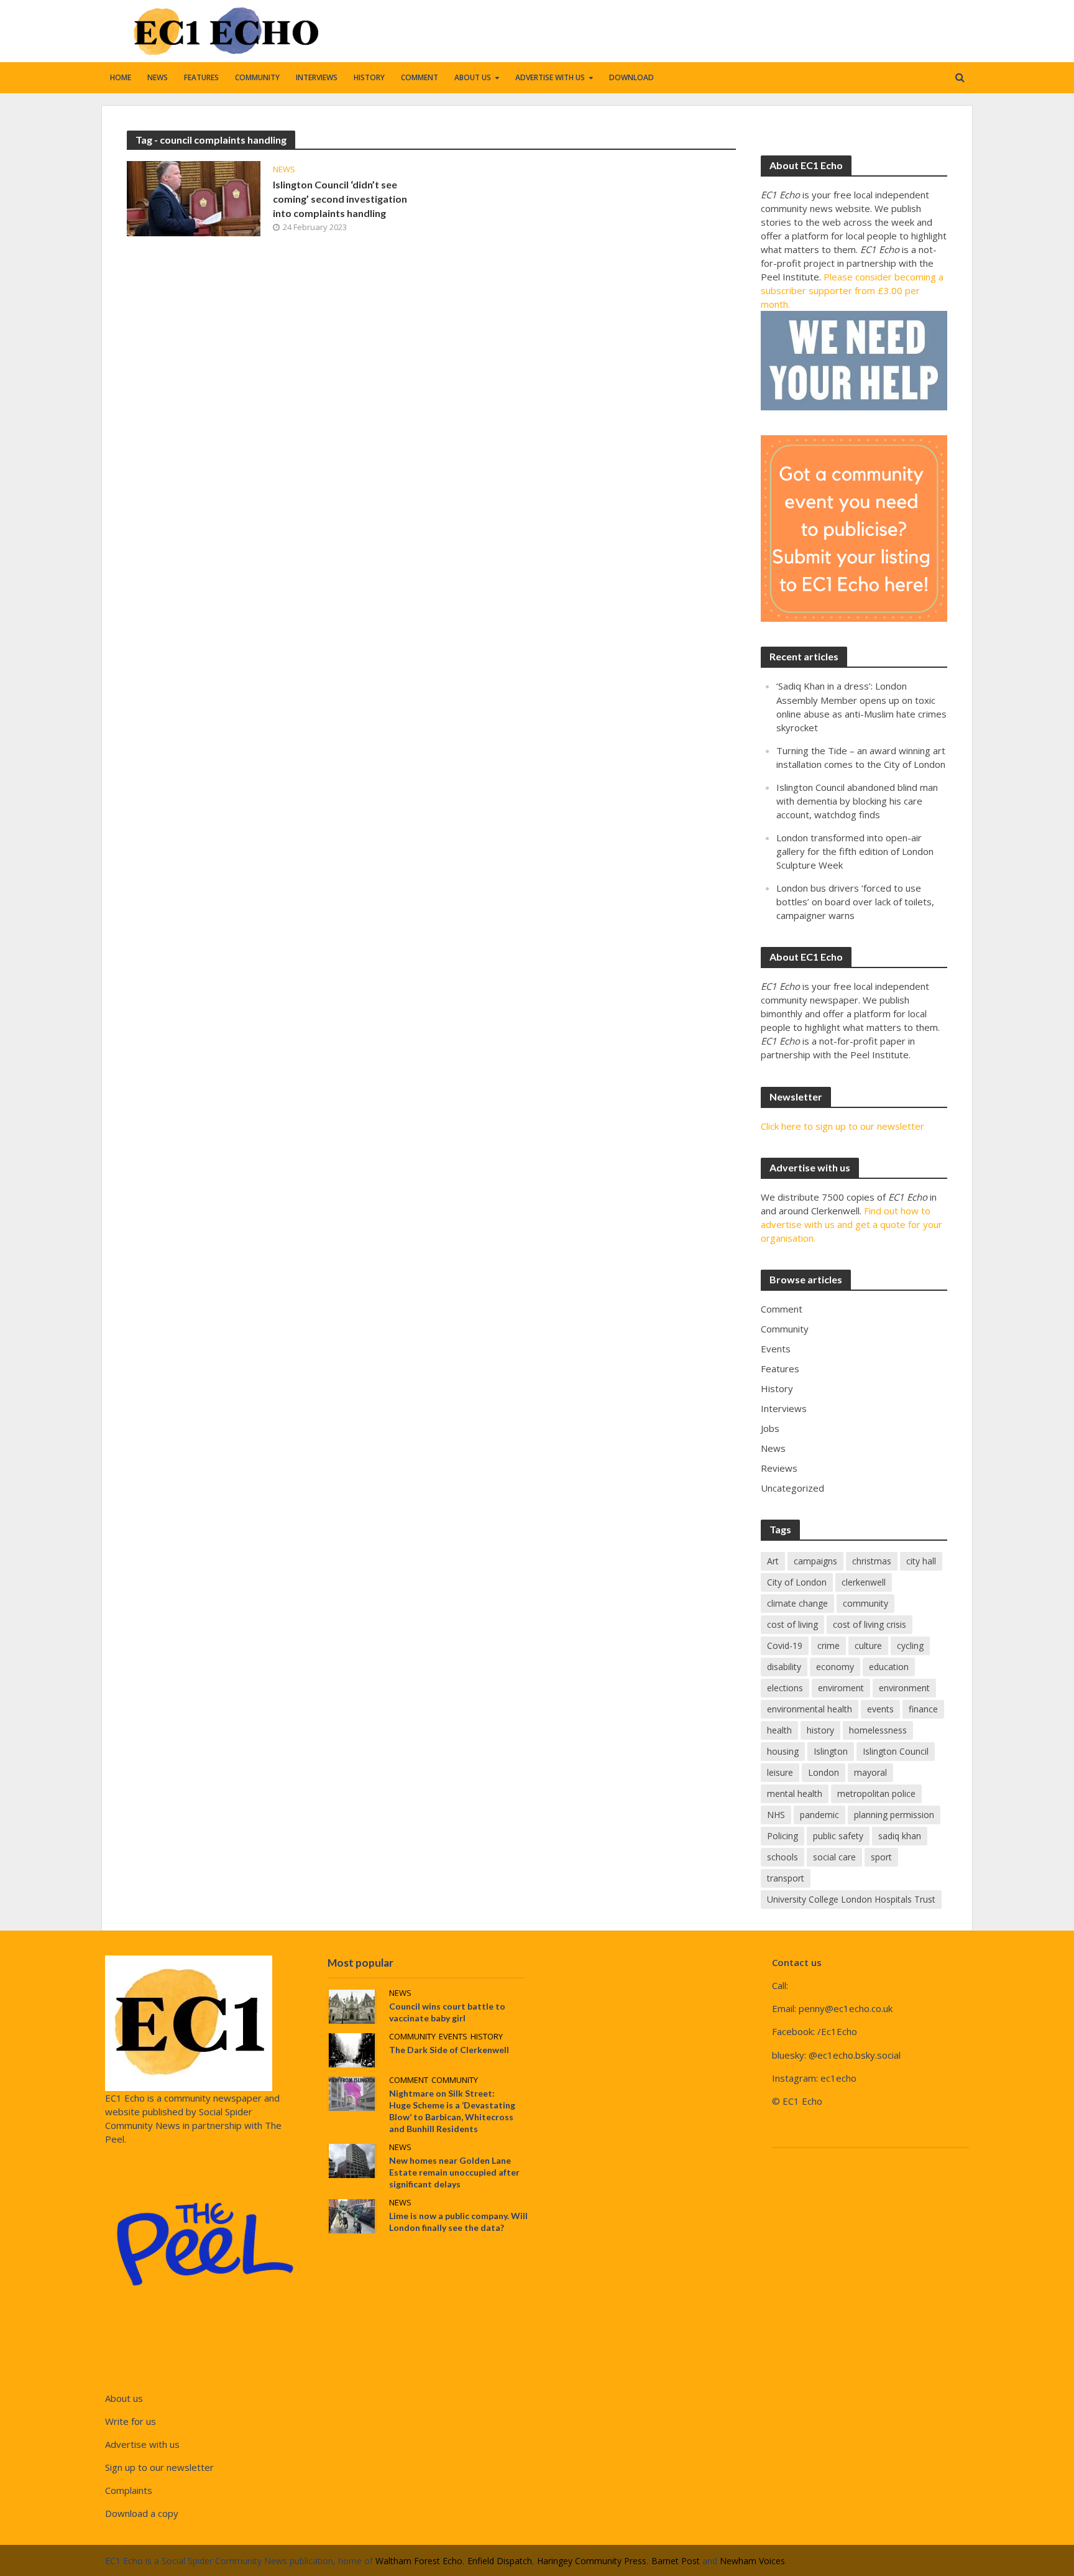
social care (834, 1857)
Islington (831, 1751)
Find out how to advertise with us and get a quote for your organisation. (851, 1224)
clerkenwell (864, 1582)
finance (923, 1709)
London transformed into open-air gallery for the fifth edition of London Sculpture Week (855, 851)
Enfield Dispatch (500, 2561)
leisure (780, 1772)
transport (786, 1878)
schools (783, 1857)
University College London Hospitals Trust (851, 1899)
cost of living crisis (870, 1624)
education (889, 1667)
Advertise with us (550, 77)
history (820, 1730)
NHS (776, 1815)
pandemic (819, 1815)
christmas (872, 1561)
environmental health (810, 1709)
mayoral (870, 1772)
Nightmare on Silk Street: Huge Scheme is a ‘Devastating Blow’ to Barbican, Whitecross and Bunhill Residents (452, 2111)
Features (201, 77)
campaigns (815, 1561)
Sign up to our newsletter (159, 2467)
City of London (797, 1582)
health (779, 1730)
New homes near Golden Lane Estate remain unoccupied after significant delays (454, 2172)
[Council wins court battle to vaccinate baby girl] (352, 2005)
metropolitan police (876, 1794)
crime (828, 1646)
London (824, 1772)
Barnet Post (676, 2561)
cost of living (792, 1624)
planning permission (894, 1815)
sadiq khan (900, 1836)
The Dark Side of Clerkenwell (449, 2050)
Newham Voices (752, 2561)
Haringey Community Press (592, 2561)
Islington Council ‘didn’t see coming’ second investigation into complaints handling (340, 199)
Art (773, 1561)
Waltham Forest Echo (419, 2561)
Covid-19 (785, 1646)
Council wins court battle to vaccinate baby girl (447, 2012)
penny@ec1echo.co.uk (846, 2008)
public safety (838, 1836)
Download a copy (142, 2513)
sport (881, 1857)
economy (835, 1667)
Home (121, 77)
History (369, 77)
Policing (783, 1836)
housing (783, 1751)
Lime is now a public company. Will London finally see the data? (458, 2222)
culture (868, 1646)
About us (473, 77)
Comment (420, 77)
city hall (921, 1561)
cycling (910, 1646)
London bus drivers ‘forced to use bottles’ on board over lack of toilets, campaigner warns (855, 902)
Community (257, 77)
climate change (797, 1603)
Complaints (129, 2490)
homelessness (878, 1730)
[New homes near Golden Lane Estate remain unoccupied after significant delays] (352, 2160)
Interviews (317, 77)
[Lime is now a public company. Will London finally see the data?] (352, 2215)
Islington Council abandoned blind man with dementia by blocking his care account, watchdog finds (857, 801)
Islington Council (896, 1751)
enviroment (841, 1688)
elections (785, 1688)
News (158, 77)
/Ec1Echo (837, 2031)
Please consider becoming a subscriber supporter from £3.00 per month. (852, 290)
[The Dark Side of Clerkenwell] (352, 2049)
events (880, 1709)
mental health (795, 1794)
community (865, 1603)
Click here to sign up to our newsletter (842, 1126)
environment (904, 1688)
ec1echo (838, 2078)
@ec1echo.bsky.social (855, 2055)
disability (784, 1667)
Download (631, 77)
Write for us (131, 2421)
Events (453, 2037)
